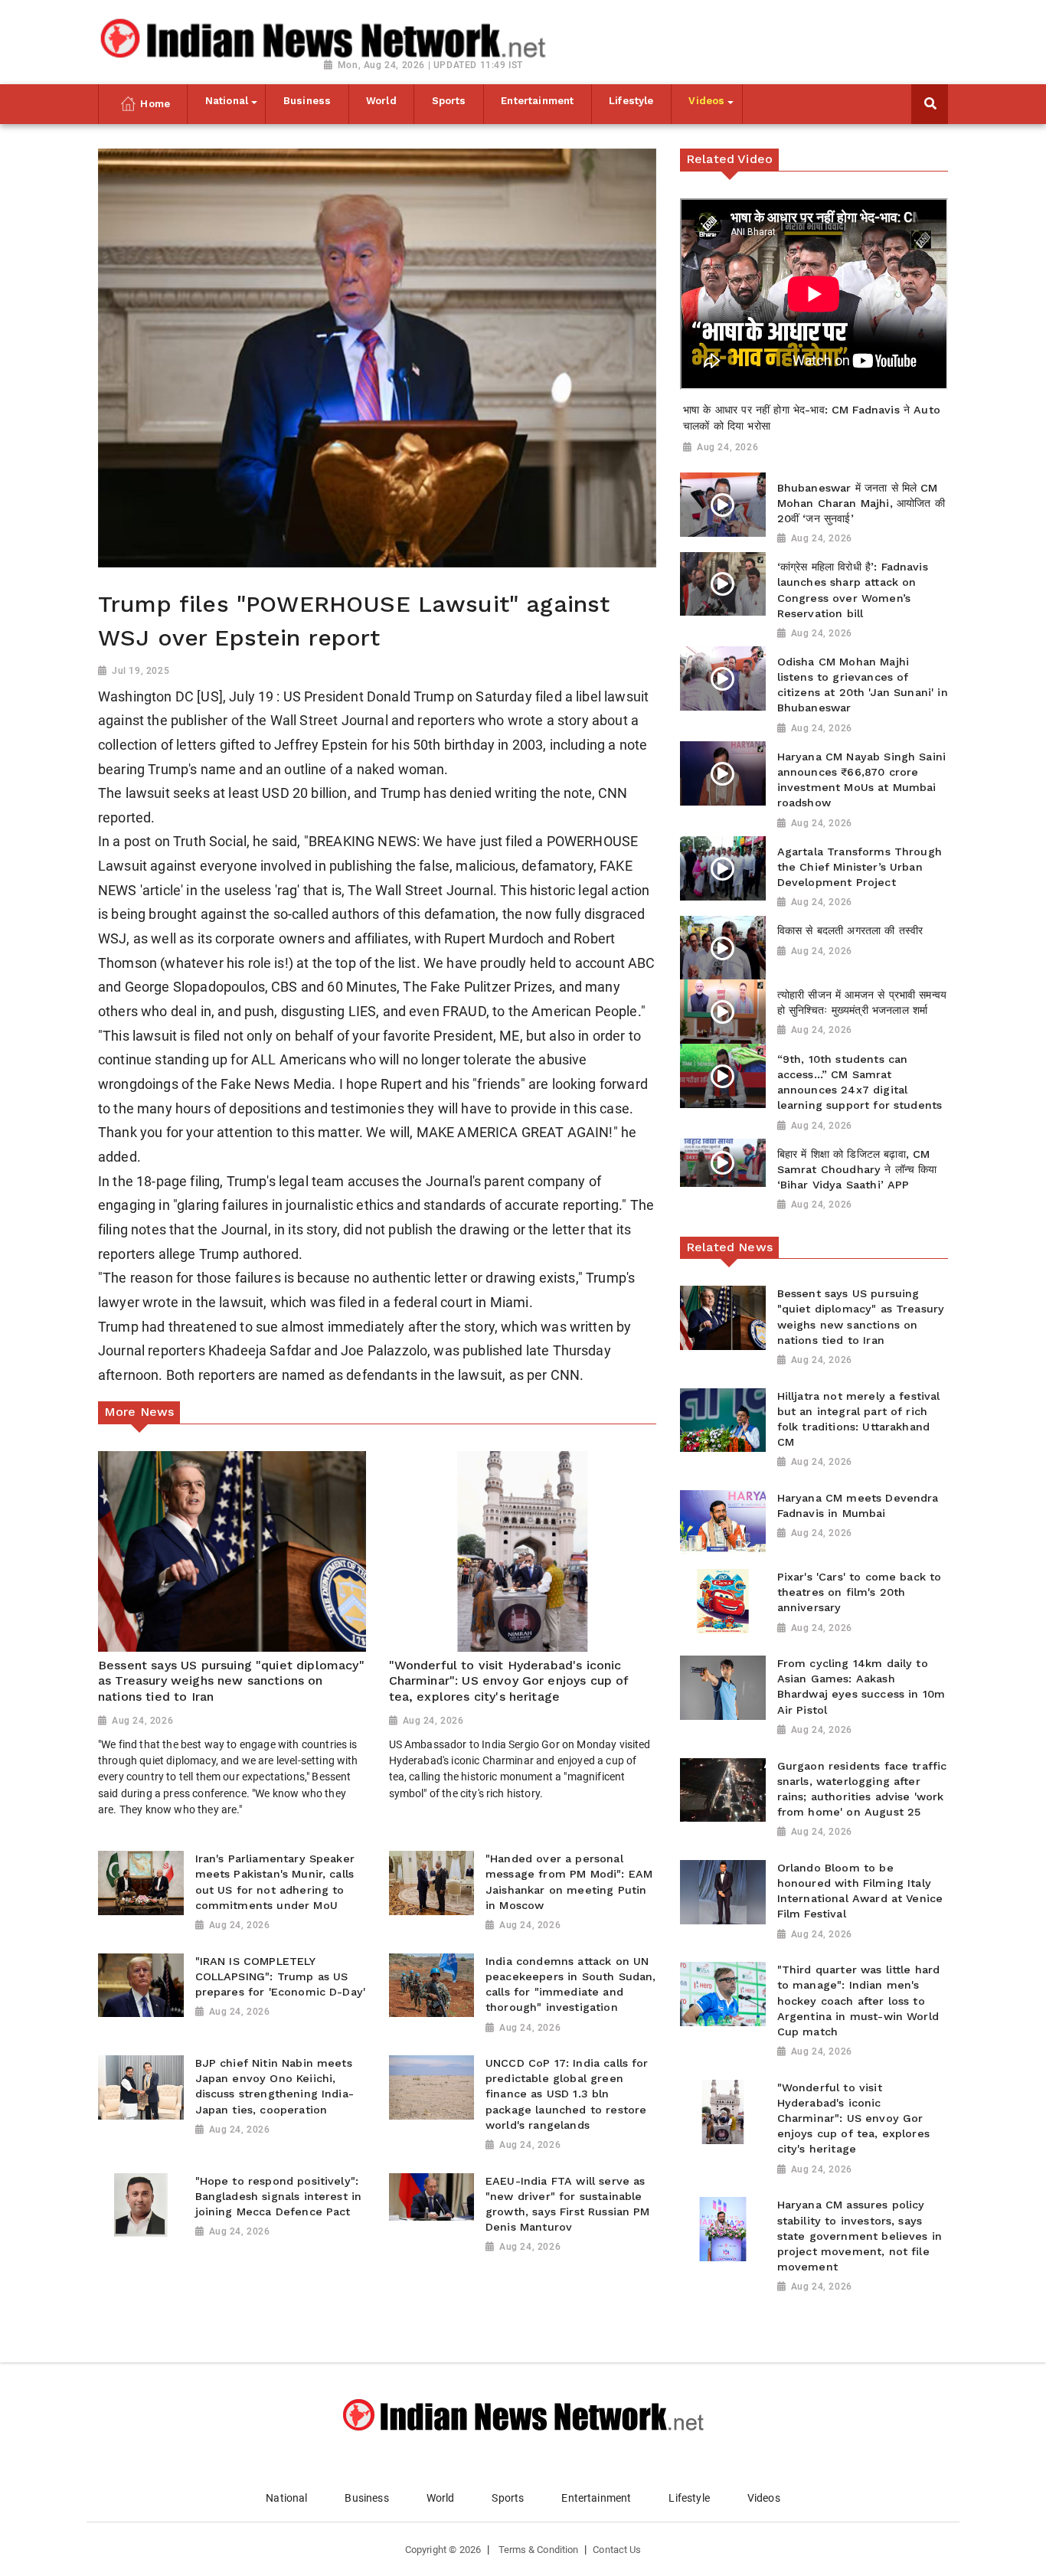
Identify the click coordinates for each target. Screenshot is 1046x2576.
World (441, 2498)
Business (366, 2498)
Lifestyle (689, 2498)
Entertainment (596, 2498)
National (286, 2498)
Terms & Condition (539, 2550)
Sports (508, 2498)
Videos (764, 2498)
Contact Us (617, 2550)
